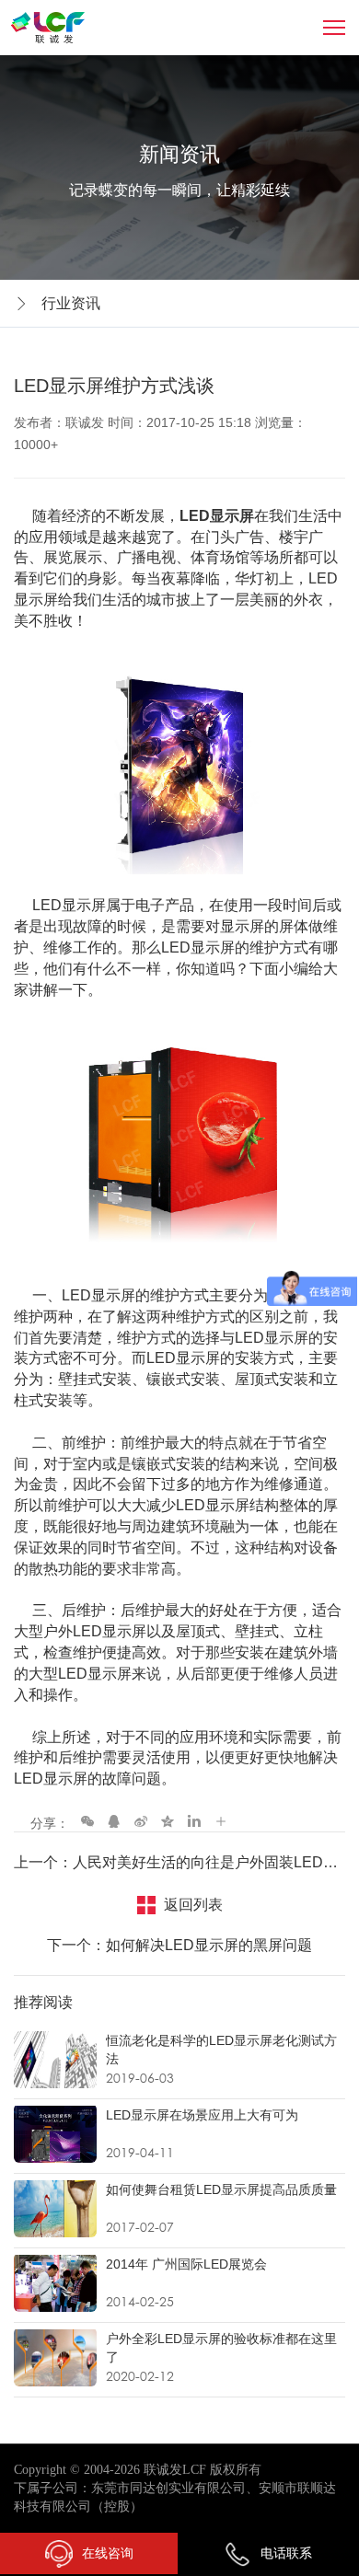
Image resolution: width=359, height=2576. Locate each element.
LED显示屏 (217, 516)
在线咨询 (108, 2553)
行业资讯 (71, 303)
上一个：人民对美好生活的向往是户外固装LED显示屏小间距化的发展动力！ (179, 1862)
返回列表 (193, 1905)
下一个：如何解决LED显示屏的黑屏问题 (179, 1945)
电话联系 (286, 2553)
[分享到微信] (87, 1820)
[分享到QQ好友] (114, 1820)
